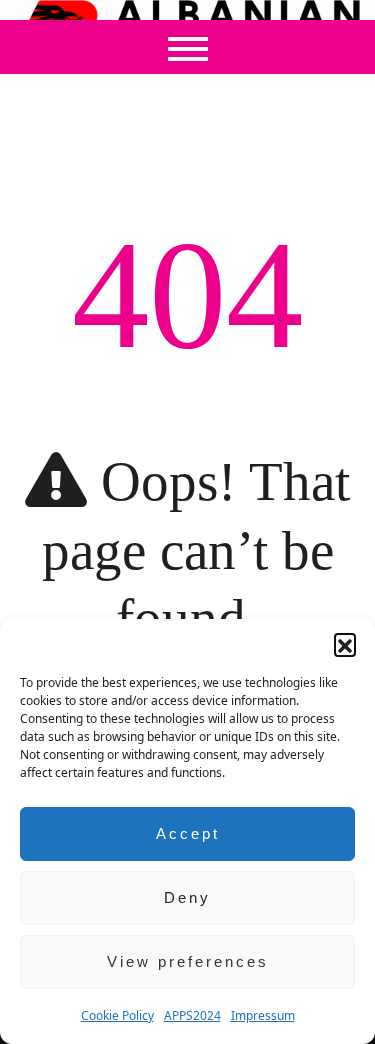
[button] (345, 644)
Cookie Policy (117, 1015)
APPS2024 (192, 1015)
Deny (187, 897)
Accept (188, 833)
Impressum (263, 1015)
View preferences (188, 961)
